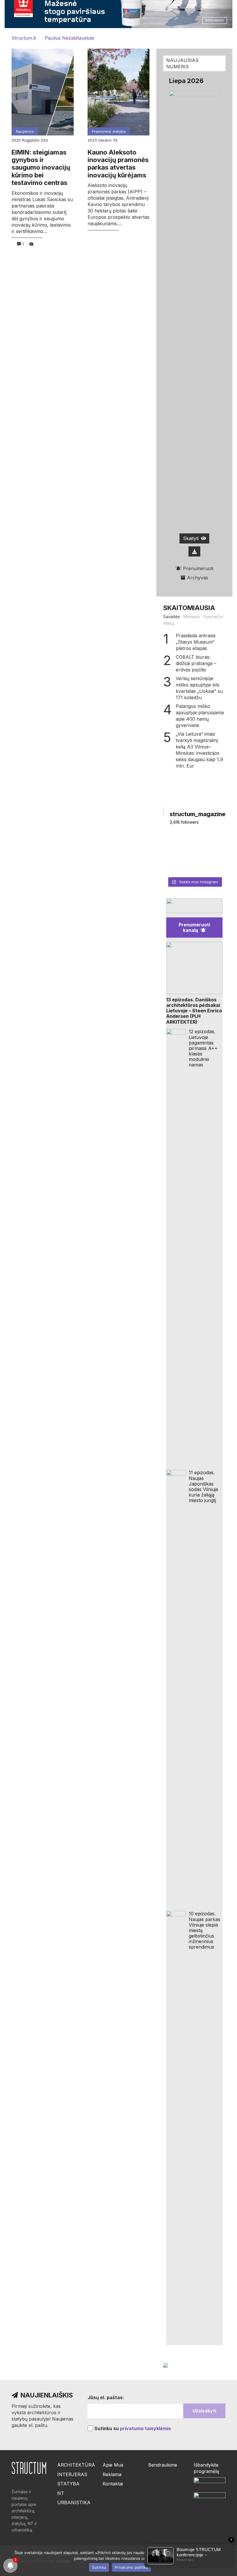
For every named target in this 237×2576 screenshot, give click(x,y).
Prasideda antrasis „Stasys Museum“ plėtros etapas (196, 642)
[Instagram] (151, 2499)
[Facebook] (151, 2475)
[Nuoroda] (194, 906)
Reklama (112, 2474)
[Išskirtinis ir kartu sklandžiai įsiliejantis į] (211, 844)
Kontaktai (113, 2484)
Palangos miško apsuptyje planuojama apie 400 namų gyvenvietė (200, 716)
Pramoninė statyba (109, 131)
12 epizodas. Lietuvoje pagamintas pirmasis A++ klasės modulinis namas (203, 1048)
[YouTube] (162, 2498)
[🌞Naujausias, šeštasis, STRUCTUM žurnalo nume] (211, 864)
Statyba (68, 2484)
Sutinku (99, 2567)
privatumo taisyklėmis (145, 2428)
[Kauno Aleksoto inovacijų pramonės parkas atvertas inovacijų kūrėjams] (119, 92)
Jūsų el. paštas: (106, 2397)
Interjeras (72, 2474)
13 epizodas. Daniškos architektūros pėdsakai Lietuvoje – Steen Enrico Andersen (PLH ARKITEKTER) (194, 1011)
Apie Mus (113, 2465)
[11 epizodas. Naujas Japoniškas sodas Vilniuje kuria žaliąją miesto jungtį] (176, 1687)
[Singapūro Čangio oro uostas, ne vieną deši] (178, 844)
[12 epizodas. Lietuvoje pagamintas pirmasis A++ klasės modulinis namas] (176, 1246)
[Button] (195, 551)
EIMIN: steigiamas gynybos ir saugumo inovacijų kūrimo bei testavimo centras (41, 168)
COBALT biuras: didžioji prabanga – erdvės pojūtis (196, 663)
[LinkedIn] (151, 2486)
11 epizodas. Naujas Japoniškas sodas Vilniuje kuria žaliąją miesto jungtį (203, 1486)
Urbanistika (74, 2502)
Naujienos (25, 131)
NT (61, 2493)
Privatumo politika (131, 2567)
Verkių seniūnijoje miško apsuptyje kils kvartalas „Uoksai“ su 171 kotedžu (199, 688)
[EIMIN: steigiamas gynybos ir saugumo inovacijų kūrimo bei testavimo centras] (43, 92)
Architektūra (76, 2465)
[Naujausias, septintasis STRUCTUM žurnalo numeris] (178, 864)
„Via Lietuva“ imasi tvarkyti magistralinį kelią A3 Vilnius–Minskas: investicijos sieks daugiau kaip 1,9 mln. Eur (199, 750)
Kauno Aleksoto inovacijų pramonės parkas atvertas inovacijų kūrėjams (118, 164)
